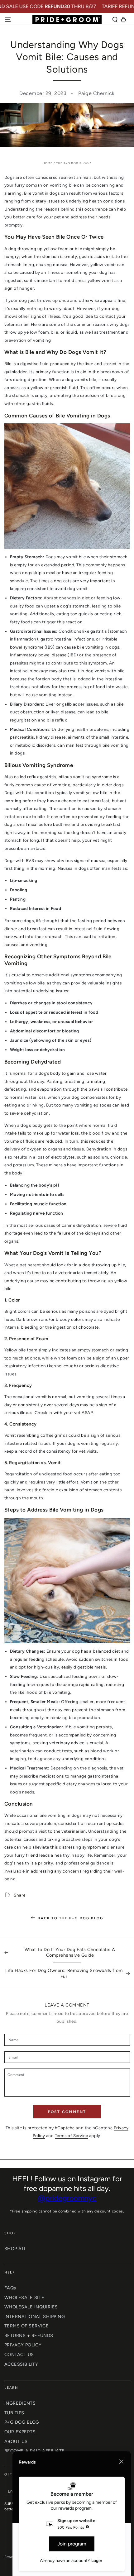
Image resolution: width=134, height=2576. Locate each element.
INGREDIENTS (20, 2403)
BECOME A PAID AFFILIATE (35, 2451)
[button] (115, 20)
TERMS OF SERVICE (27, 2326)
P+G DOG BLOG (22, 2422)
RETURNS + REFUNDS (29, 2336)
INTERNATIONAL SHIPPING (35, 2316)
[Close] (121, 2462)
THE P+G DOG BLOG (72, 163)
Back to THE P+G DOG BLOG (70, 1918)
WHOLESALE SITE (24, 2297)
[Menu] (8, 20)
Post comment (67, 2112)
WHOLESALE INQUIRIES (31, 2307)
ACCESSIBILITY (21, 2364)
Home (48, 163)
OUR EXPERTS (20, 2432)
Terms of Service (72, 2136)
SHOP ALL (15, 2249)
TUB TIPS (14, 2413)
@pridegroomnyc (67, 2198)
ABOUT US (16, 2441)
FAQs (10, 2288)
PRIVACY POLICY (23, 2345)
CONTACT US (19, 2355)
